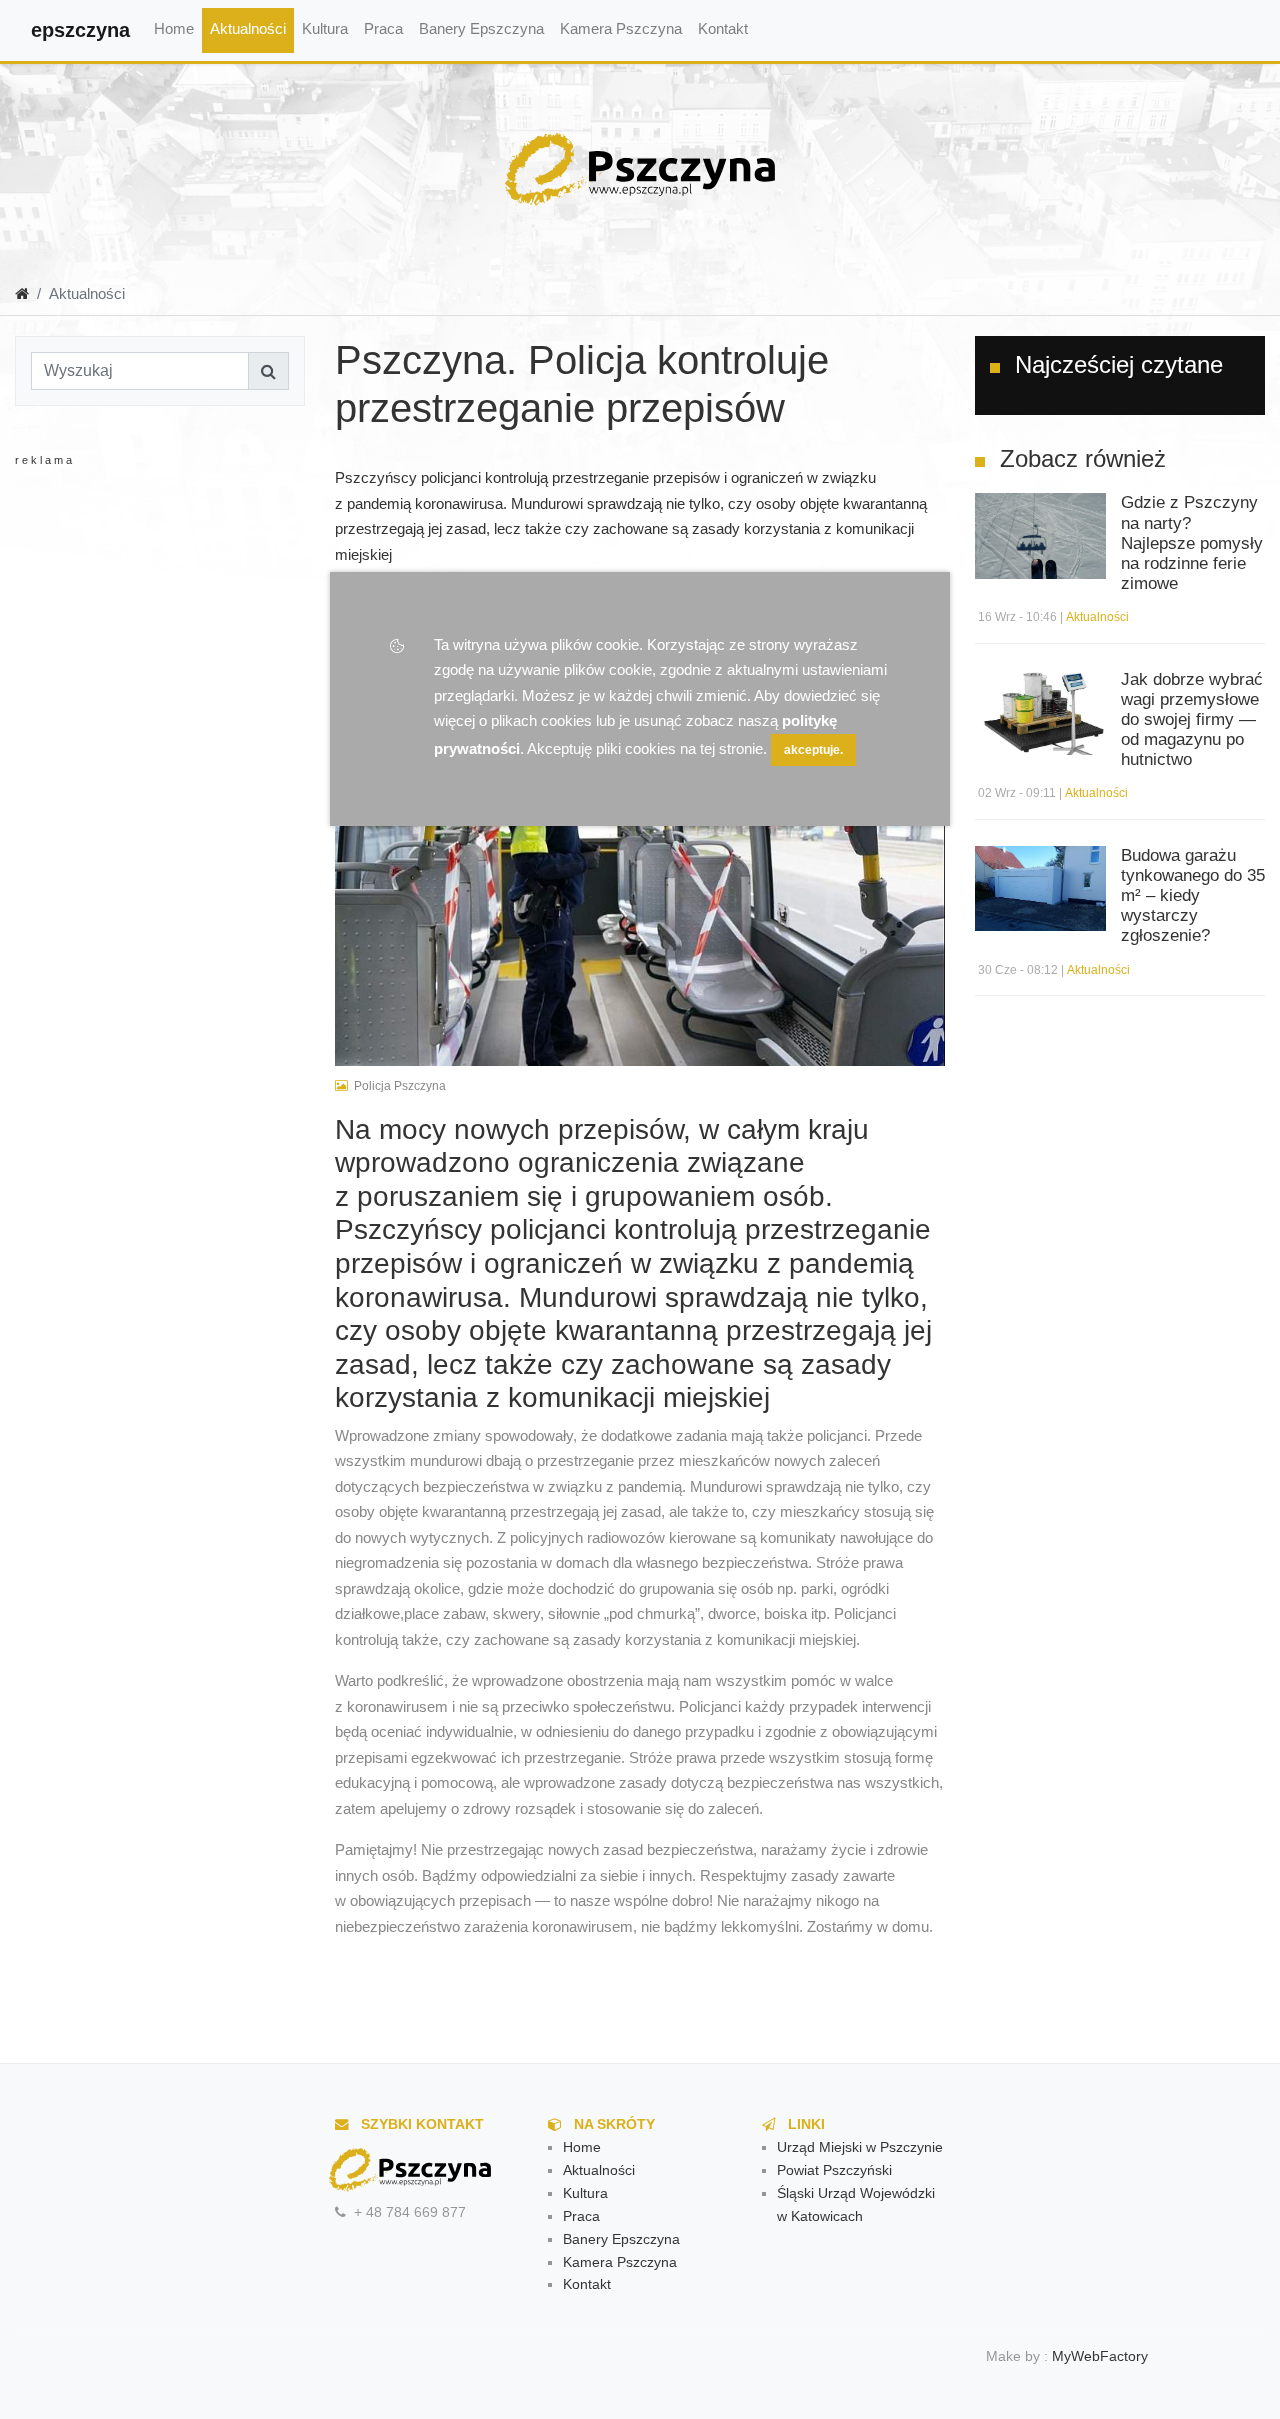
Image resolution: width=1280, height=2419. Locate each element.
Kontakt (723, 28)
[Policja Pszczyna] (640, 865)
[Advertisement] (175, 670)
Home (174, 28)
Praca (383, 28)
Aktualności (248, 28)
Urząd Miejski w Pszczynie (860, 2147)
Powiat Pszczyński (834, 2170)
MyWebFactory (1100, 2356)
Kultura (325, 28)
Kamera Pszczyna (621, 28)
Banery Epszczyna (481, 28)
